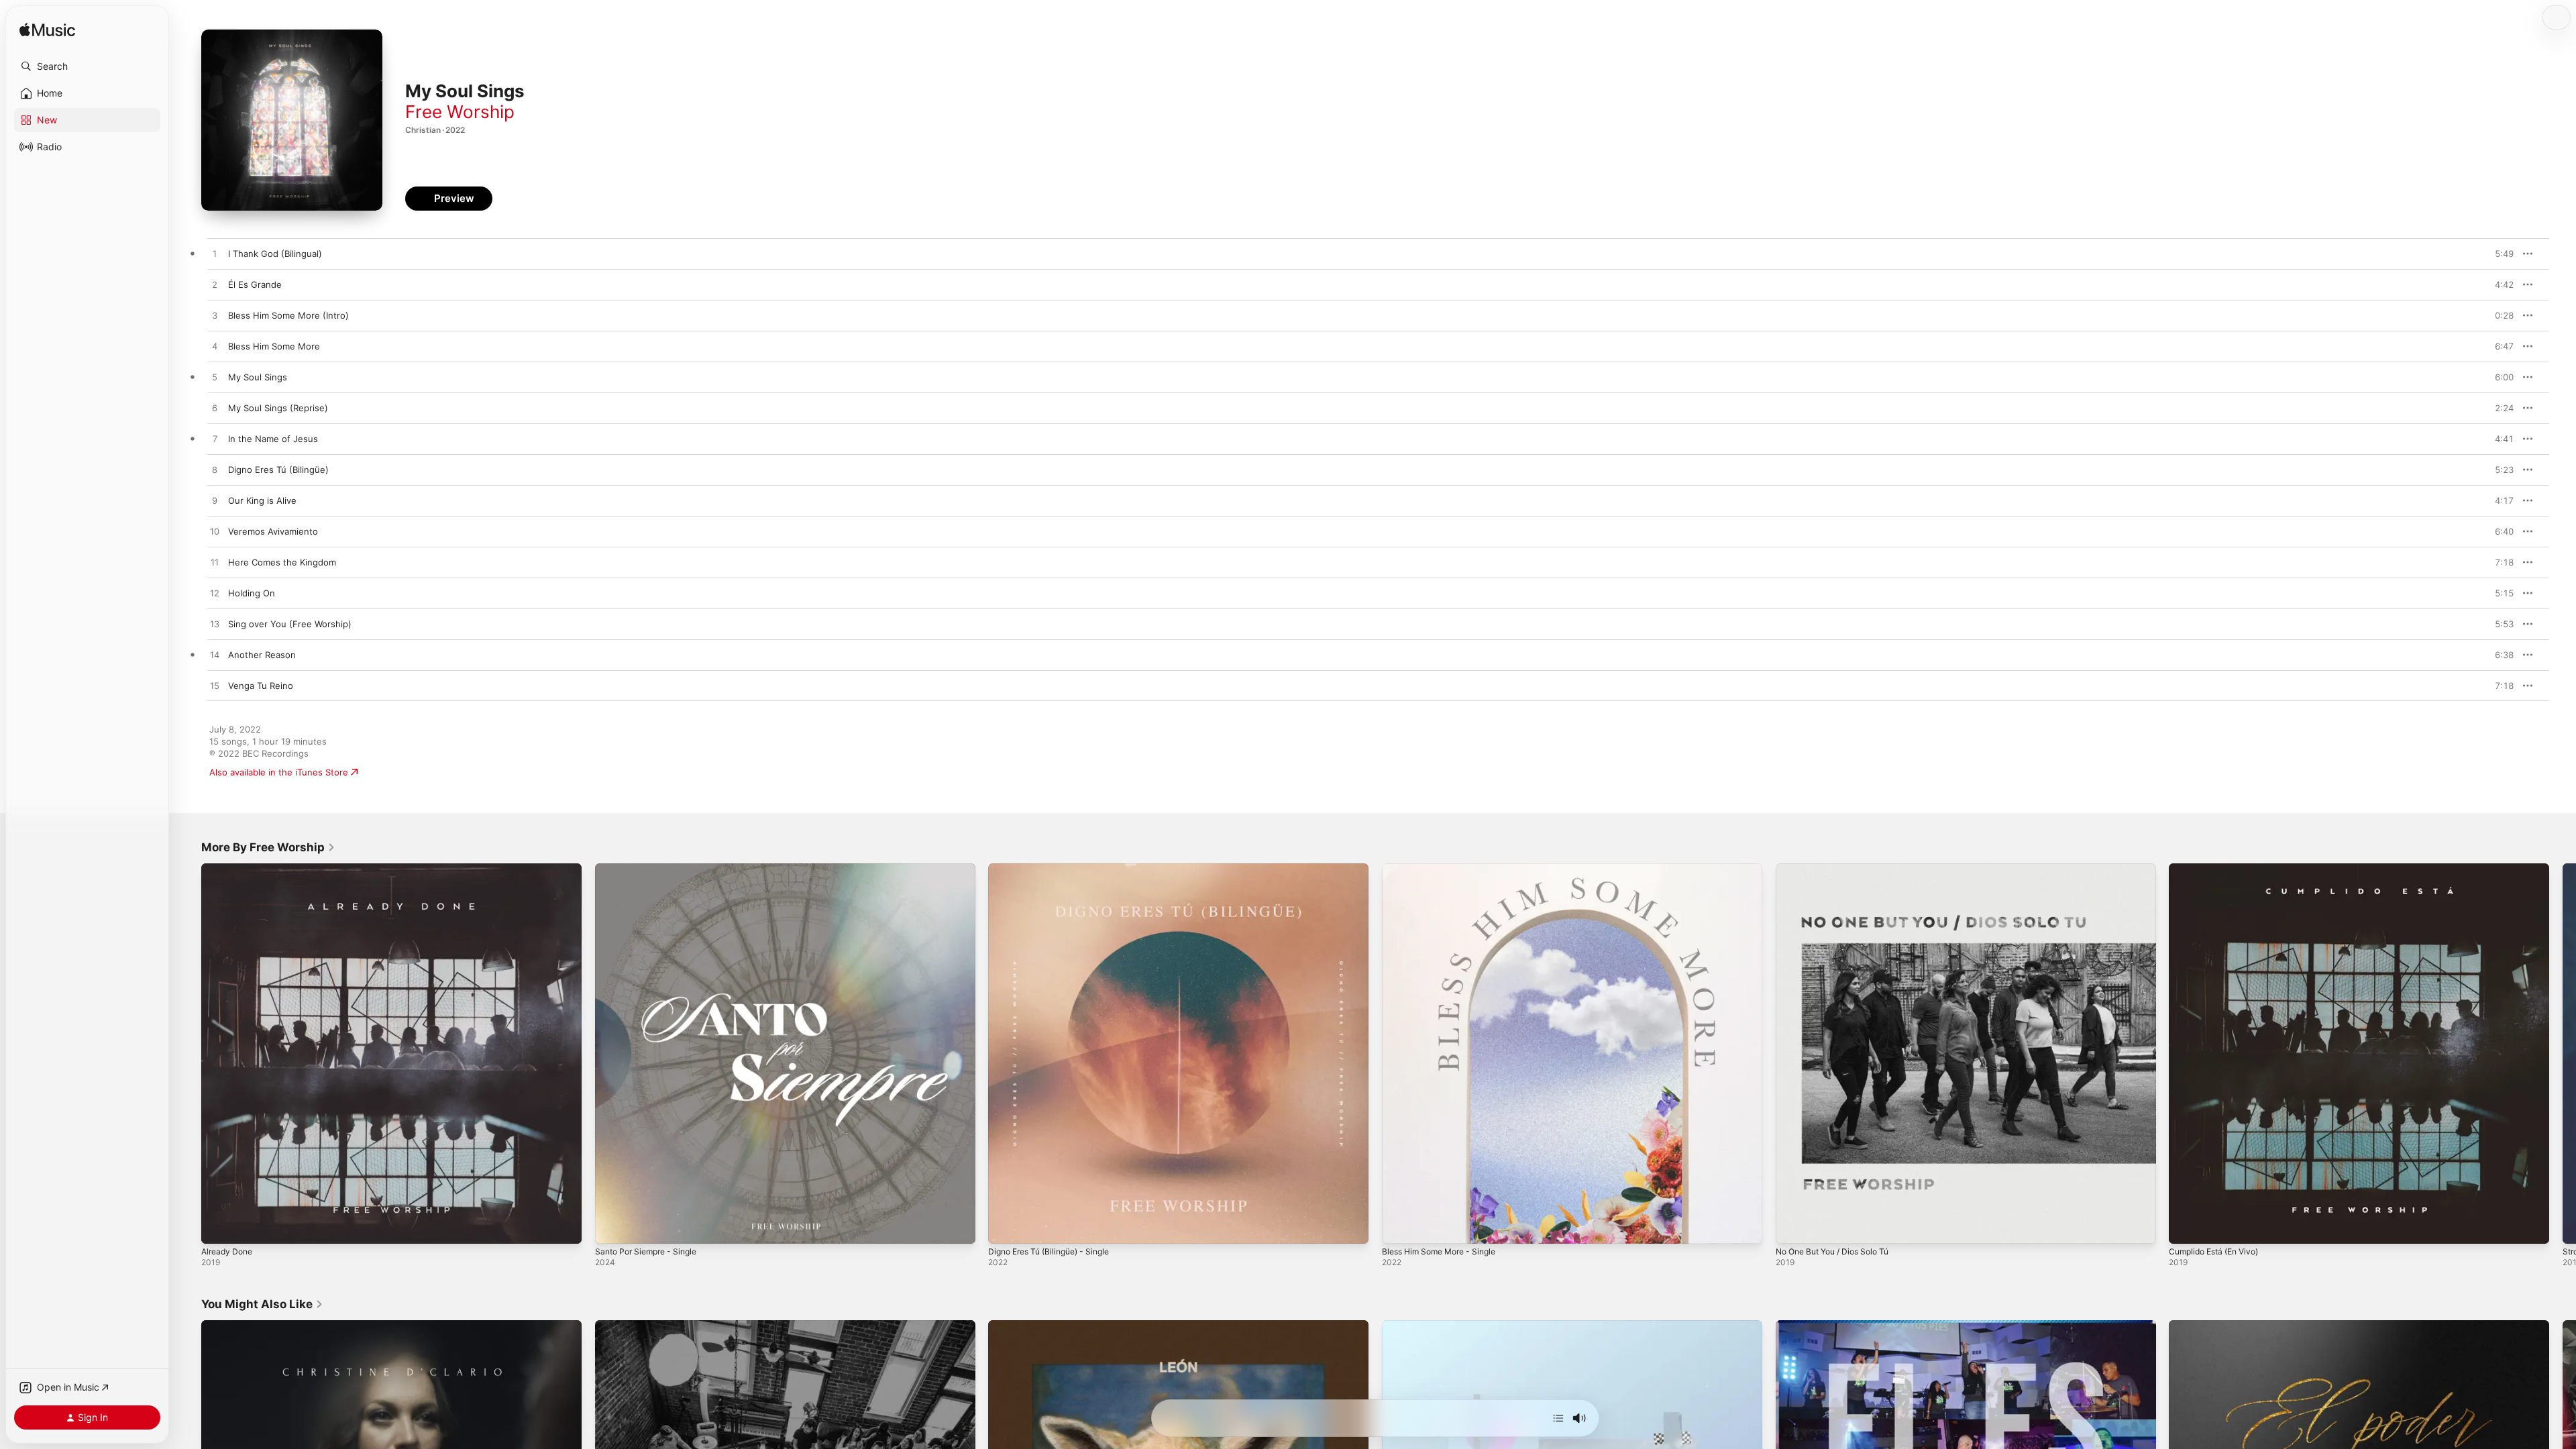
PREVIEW (2499, 254)
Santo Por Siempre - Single (651, 869)
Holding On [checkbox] (252, 593)
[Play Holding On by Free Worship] (215, 594)
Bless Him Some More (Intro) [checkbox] (288, 315)
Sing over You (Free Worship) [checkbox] (290, 624)
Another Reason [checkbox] (262, 655)
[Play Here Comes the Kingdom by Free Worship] (215, 563)
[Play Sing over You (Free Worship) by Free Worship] (215, 625)
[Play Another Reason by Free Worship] (215, 655)
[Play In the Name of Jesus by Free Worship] (215, 439)
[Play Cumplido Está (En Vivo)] (2186, 1227)
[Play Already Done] (218, 1227)
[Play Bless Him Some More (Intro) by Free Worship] (215, 316)
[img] (47, 31)
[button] (87, 66)
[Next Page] (2563, 1053)
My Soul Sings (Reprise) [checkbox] (278, 408)
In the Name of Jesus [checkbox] (273, 439)
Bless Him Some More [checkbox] (274, 346)
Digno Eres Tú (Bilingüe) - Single (1056, 869)
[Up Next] (1558, 1418)
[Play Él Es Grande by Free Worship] (215, 285)
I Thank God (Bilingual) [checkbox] (275, 254)
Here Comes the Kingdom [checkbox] (282, 562)
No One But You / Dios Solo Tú (1840, 869)
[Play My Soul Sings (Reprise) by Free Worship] (215, 409)
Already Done (229, 869)
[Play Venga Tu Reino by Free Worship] (215, 686)
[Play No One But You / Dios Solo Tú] (1792, 1227)
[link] (268, 847)
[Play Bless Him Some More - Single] (1399, 1227)
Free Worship (460, 112)
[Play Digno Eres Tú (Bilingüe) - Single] (1005, 1227)
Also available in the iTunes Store (279, 772)
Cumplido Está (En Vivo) (2219, 869)
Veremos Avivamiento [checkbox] (273, 531)
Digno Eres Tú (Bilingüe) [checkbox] (278, 470)
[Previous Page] (188, 1053)
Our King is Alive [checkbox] (262, 500)
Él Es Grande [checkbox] (255, 284)
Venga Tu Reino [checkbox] (261, 686)
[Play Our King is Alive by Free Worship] (215, 501)
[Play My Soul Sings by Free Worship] (215, 378)
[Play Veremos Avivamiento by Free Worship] (215, 532)
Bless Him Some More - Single (1445, 869)
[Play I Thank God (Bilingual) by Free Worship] (215, 254)
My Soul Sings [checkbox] (258, 377)
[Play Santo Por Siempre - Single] (612, 1227)
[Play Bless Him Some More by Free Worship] (215, 347)
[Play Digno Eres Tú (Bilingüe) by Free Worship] (215, 470)
